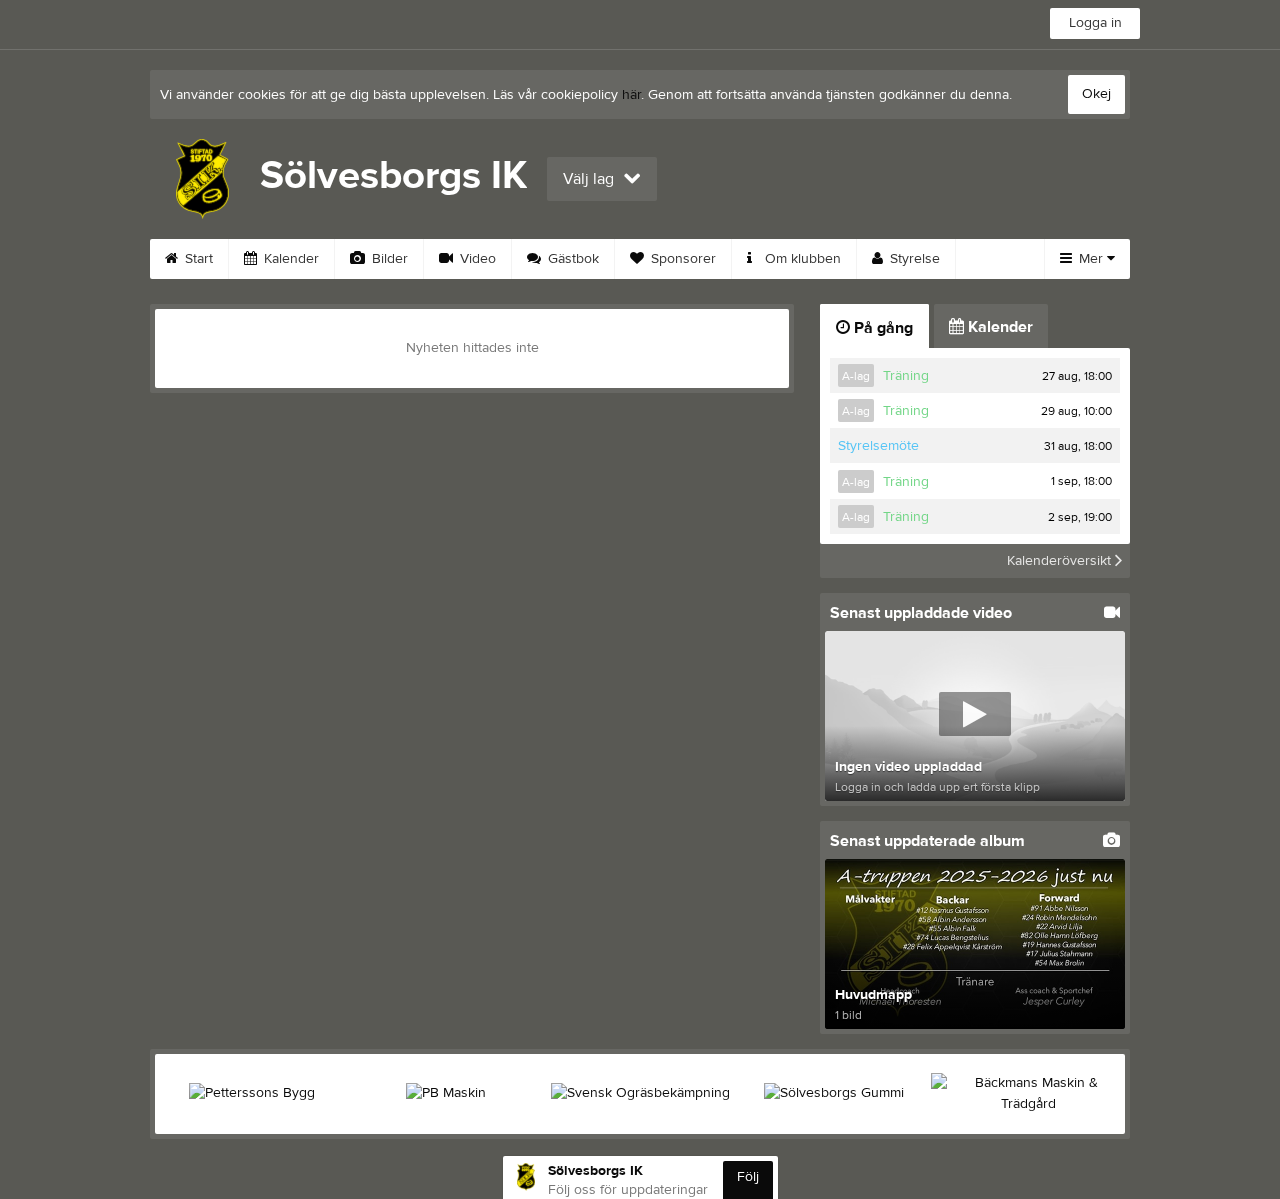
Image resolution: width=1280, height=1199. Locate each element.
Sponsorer (681, 259)
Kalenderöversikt (1061, 561)
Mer (1091, 259)
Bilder (388, 259)
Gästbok (571, 259)
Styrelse (913, 259)
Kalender (289, 259)
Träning (906, 376)
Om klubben (801, 259)
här (631, 95)
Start (197, 259)
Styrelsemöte (878, 446)
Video (476, 259)
